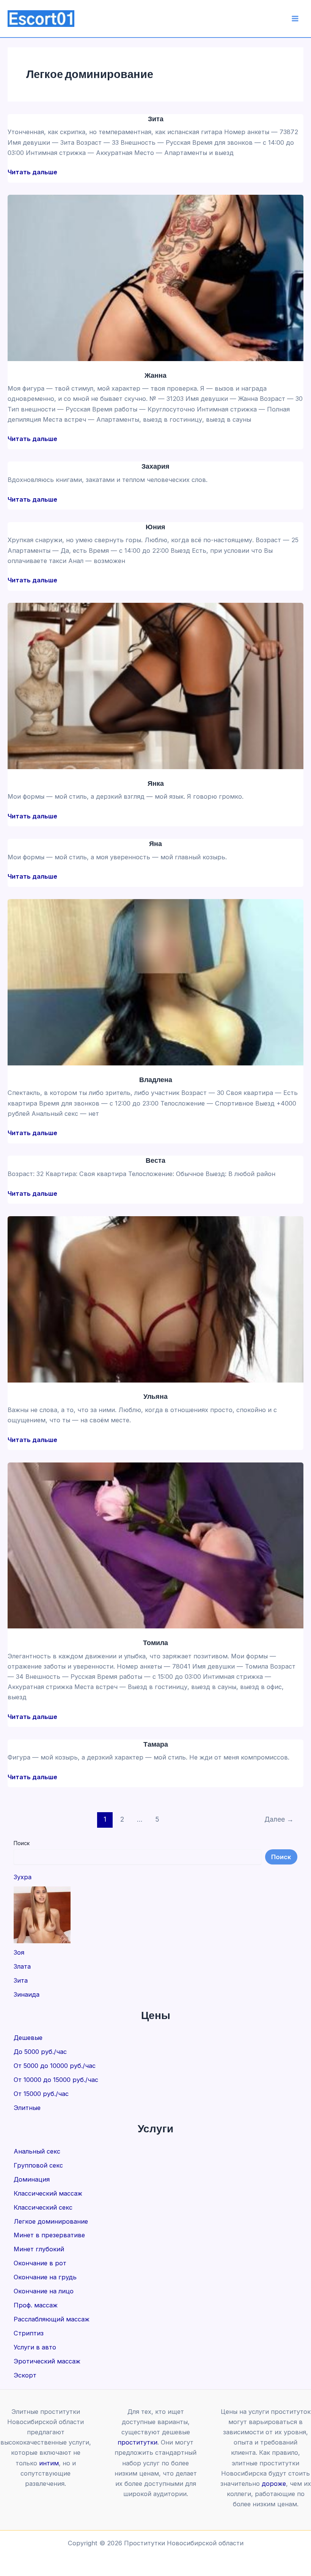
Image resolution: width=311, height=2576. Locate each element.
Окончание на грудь (45, 2277)
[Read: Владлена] (155, 982)
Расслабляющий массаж (52, 2319)
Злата (22, 1966)
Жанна (155, 375)
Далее (279, 1819)
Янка (156, 783)
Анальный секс (37, 2151)
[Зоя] (42, 1915)
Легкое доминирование (51, 2221)
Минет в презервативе (49, 2235)
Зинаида (27, 1994)
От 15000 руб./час (41, 2094)
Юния (155, 526)
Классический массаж (48, 2193)
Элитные (27, 2108)
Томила (155, 1642)
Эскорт (25, 2375)
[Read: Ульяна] (155, 1299)
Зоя (19, 1952)
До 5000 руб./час (40, 2052)
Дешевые (28, 2038)
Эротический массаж (47, 2361)
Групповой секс (38, 2165)
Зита (156, 118)
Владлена (156, 1079)
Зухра (23, 1877)
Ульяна (155, 1396)
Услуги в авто (35, 2347)
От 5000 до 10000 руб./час (55, 2066)
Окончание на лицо (44, 2291)
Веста (155, 1160)
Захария (155, 466)
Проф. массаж (36, 2305)
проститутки (137, 2442)
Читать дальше (32, 172)
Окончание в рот (40, 2263)
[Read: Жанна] (155, 277)
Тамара (156, 1744)
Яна (155, 843)
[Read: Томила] (155, 1545)
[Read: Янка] (155, 685)
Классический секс (43, 2207)
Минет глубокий (39, 2249)
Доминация (32, 2179)
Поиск (22, 1843)
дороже (274, 2484)
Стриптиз (29, 2333)
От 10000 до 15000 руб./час (56, 2080)
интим (49, 2463)
